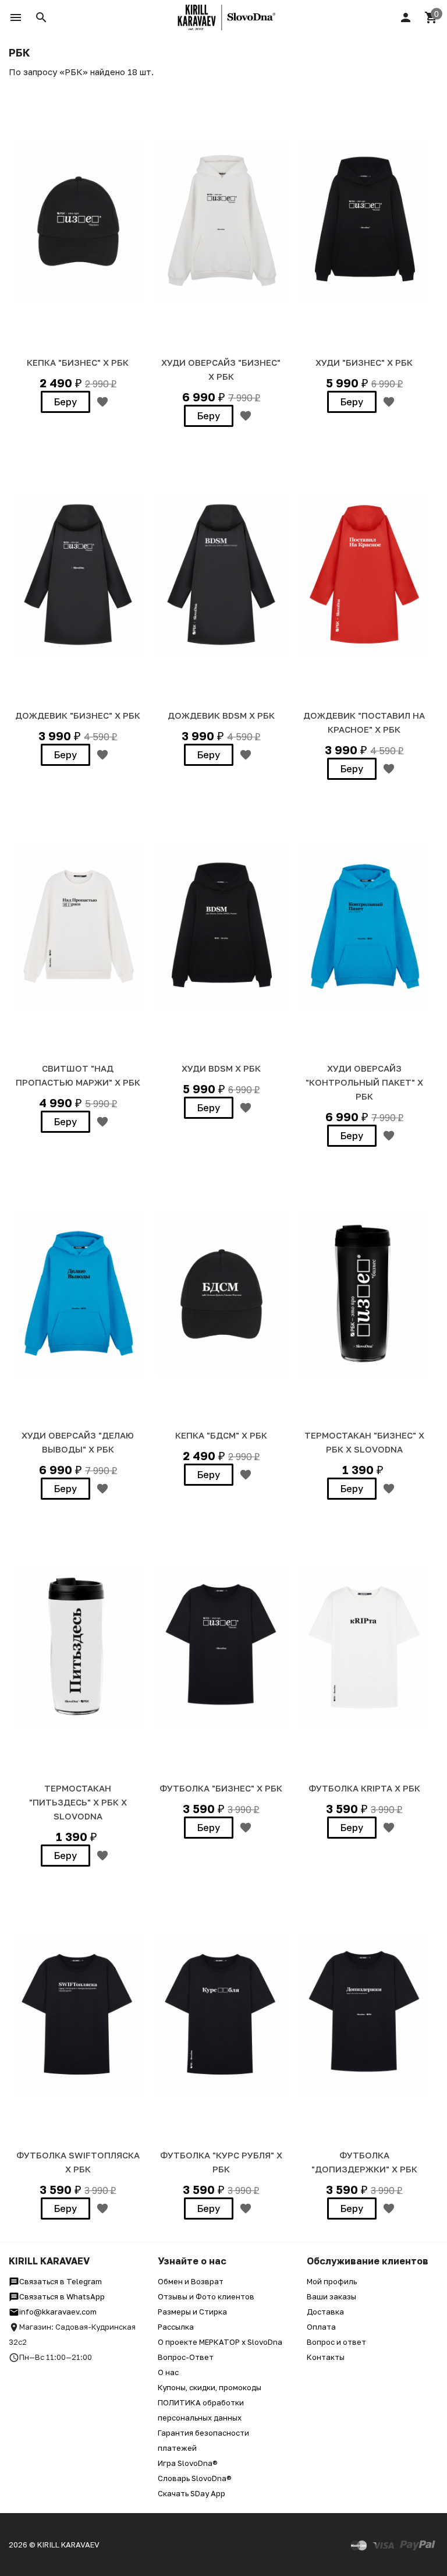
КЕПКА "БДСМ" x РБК (221, 1435)
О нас (168, 2372)
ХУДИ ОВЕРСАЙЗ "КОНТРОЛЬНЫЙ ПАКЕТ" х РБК (364, 1082)
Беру (65, 402)
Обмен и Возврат (191, 2281)
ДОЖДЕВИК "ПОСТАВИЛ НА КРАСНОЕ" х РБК (364, 722)
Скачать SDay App (191, 2493)
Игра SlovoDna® (188, 2463)
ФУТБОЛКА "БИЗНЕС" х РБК (221, 1788)
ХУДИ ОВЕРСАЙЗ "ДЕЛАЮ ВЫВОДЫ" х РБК (78, 1442)
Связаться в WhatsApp (62, 2296)
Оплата (321, 2327)
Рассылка (176, 2327)
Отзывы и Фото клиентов (206, 2296)
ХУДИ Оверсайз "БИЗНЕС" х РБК (221, 369)
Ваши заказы (331, 2296)
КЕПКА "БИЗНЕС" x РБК (78, 362)
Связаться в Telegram (61, 2281)
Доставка (325, 2312)
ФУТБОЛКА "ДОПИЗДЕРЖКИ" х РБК (364, 2162)
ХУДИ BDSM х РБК (221, 1068)
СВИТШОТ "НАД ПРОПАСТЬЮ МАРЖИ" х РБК (78, 1075)
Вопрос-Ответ (186, 2357)
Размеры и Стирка (192, 2312)
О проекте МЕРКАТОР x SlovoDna (220, 2342)
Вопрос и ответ (336, 2342)
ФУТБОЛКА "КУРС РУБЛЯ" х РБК (221, 2162)
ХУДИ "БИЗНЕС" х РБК (364, 362)
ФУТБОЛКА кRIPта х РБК (364, 1788)
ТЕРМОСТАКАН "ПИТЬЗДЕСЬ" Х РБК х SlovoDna (78, 1802)
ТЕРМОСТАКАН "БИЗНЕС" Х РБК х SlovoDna (364, 1442)
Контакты (326, 2357)
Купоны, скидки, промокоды (210, 2387)
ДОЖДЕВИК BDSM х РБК (221, 715)
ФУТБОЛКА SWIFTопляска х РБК (78, 2162)
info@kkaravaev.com (58, 2312)
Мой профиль (332, 2281)
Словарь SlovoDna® (195, 2478)
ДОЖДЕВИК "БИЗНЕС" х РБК (78, 715)
